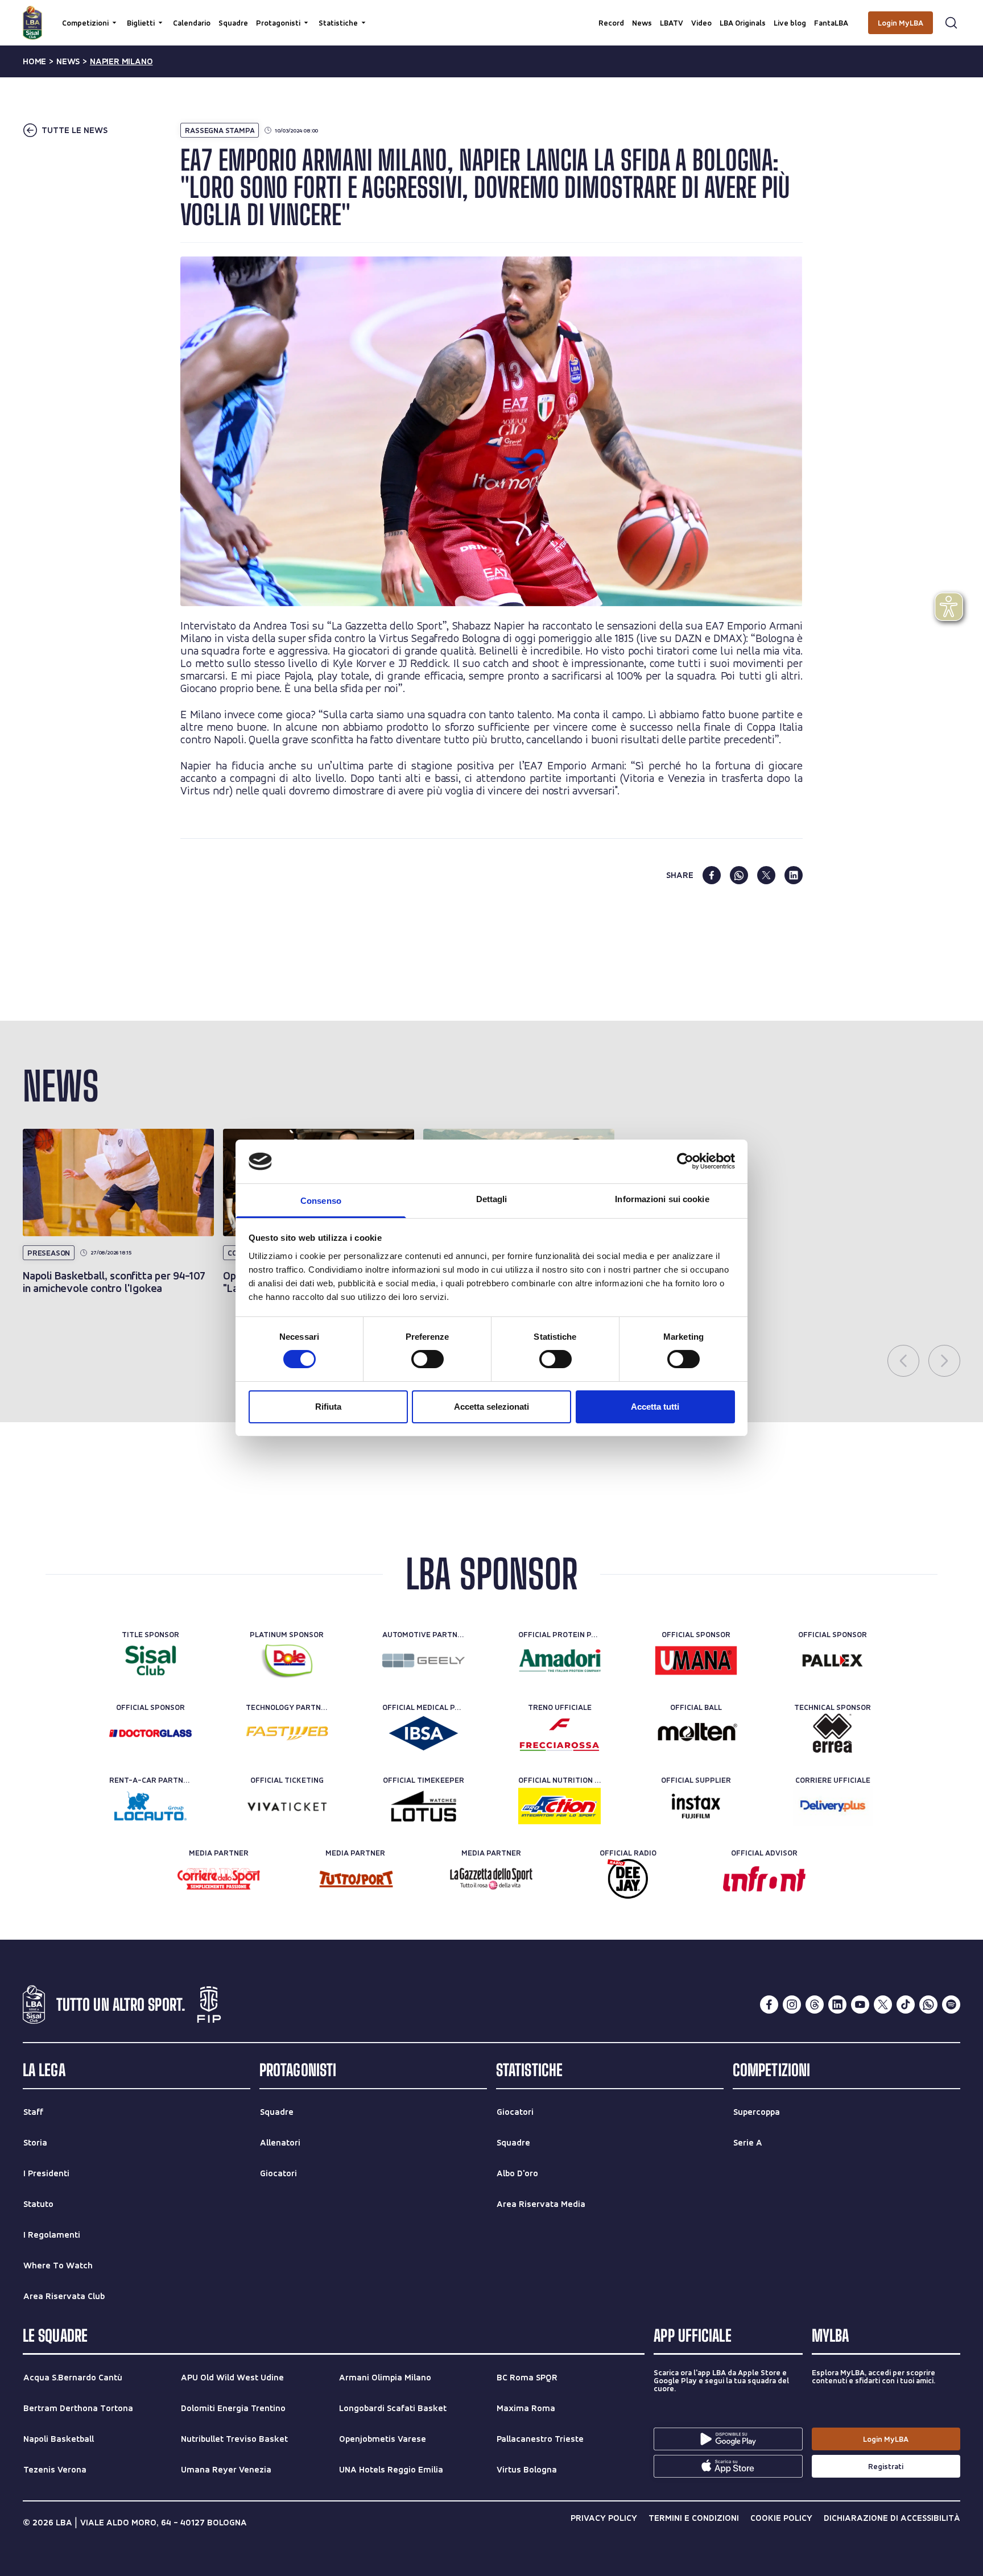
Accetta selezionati (491, 1407)
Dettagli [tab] (492, 1199)
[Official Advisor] (764, 1879)
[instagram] (792, 2005)
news (68, 61)
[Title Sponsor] (150, 1660)
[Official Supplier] (696, 1806)
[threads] (815, 2005)
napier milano (121, 61)
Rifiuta (328, 1407)
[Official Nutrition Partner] (559, 1806)
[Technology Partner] (287, 1733)
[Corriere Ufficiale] (833, 1806)
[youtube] (860, 2005)
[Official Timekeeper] (424, 1806)
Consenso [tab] (321, 1201)
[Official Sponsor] (696, 1660)
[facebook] (712, 875)
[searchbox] (491, 14)
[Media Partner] (219, 1879)
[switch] (428, 1359)
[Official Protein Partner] (559, 1660)
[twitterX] (883, 2005)
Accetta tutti (655, 1407)
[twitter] (766, 875)
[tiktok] (906, 2005)
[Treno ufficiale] (559, 1733)
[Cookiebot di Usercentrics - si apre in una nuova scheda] (685, 1161)
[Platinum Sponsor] (287, 1660)
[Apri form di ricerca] (951, 23)
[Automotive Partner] (424, 1660)
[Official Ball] (696, 1733)
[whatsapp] (739, 875)
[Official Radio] (628, 1879)
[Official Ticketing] (287, 1806)
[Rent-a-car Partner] (150, 1806)
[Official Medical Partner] (424, 1733)
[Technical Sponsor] (833, 1733)
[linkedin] (794, 875)
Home (34, 61)
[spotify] (951, 2005)
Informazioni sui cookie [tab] (662, 1199)
